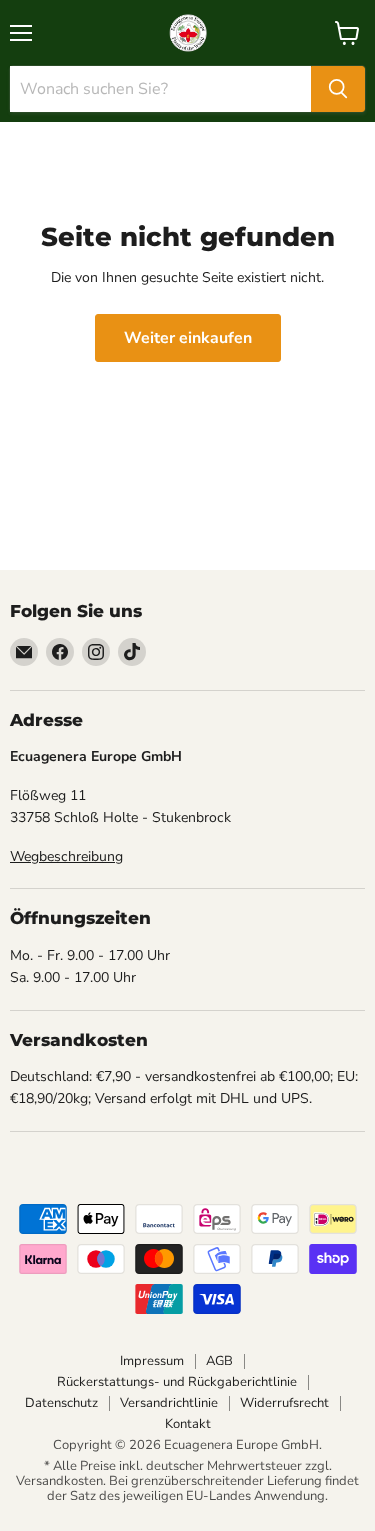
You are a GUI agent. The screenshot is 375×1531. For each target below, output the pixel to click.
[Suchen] (338, 89)
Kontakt (188, 1424)
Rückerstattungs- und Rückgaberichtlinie (177, 1382)
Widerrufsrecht (284, 1403)
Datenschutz (61, 1403)
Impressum (152, 1361)
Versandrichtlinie (169, 1403)
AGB (219, 1361)
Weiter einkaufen (188, 338)
